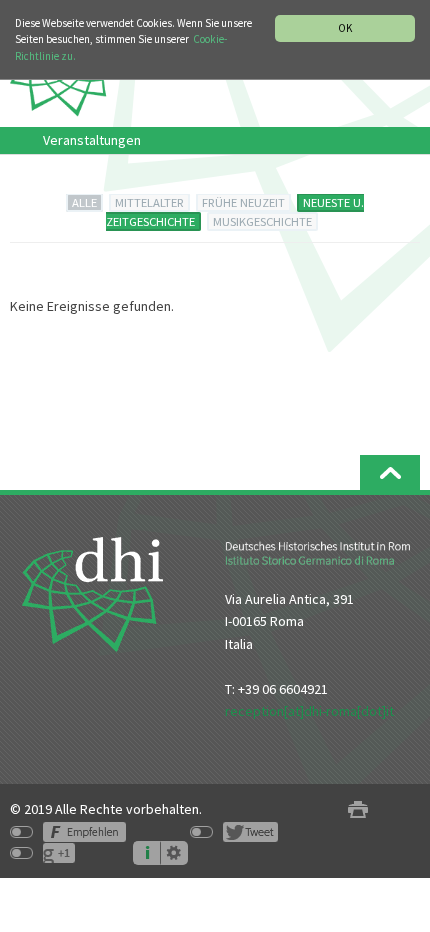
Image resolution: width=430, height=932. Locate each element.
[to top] (390, 472)
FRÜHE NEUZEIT (243, 202)
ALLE (84, 202)
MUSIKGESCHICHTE (262, 221)
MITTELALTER (149, 202)
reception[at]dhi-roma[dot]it (309, 711)
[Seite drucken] (358, 809)
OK (345, 28)
